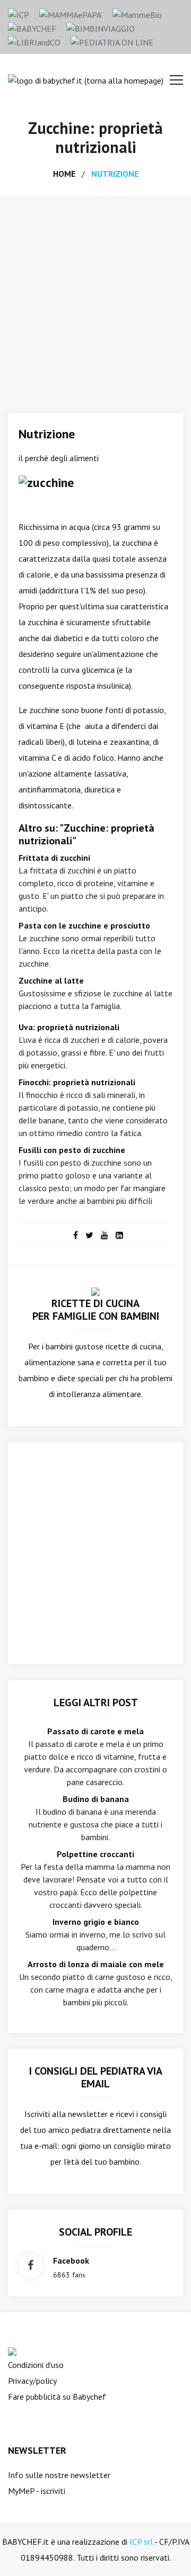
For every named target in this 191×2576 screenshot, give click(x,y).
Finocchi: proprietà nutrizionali (77, 1082)
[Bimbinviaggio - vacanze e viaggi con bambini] (101, 28)
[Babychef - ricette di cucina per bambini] (32, 28)
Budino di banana (96, 1799)
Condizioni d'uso (36, 2365)
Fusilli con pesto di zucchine (72, 1150)
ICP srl (141, 2542)
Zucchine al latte (51, 980)
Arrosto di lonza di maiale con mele (96, 1964)
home (64, 174)
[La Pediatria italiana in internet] (112, 41)
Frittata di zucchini (54, 858)
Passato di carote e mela (95, 1731)
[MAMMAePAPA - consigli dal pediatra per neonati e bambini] (71, 14)
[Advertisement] (95, 296)
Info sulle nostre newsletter (59, 2475)
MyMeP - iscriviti (37, 2491)
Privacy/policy (32, 2381)
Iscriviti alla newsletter (66, 2114)
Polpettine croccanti (95, 1854)
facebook (71, 2260)
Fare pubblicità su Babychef (57, 2397)
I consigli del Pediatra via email (96, 2077)
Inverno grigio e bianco (96, 1922)
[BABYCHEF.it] (95, 1291)
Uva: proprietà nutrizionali (69, 1027)
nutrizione (115, 174)
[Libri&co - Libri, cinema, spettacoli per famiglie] (34, 41)
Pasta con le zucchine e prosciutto (84, 925)
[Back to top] (167, 2552)
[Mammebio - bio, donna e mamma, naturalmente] (137, 14)
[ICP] (19, 14)
